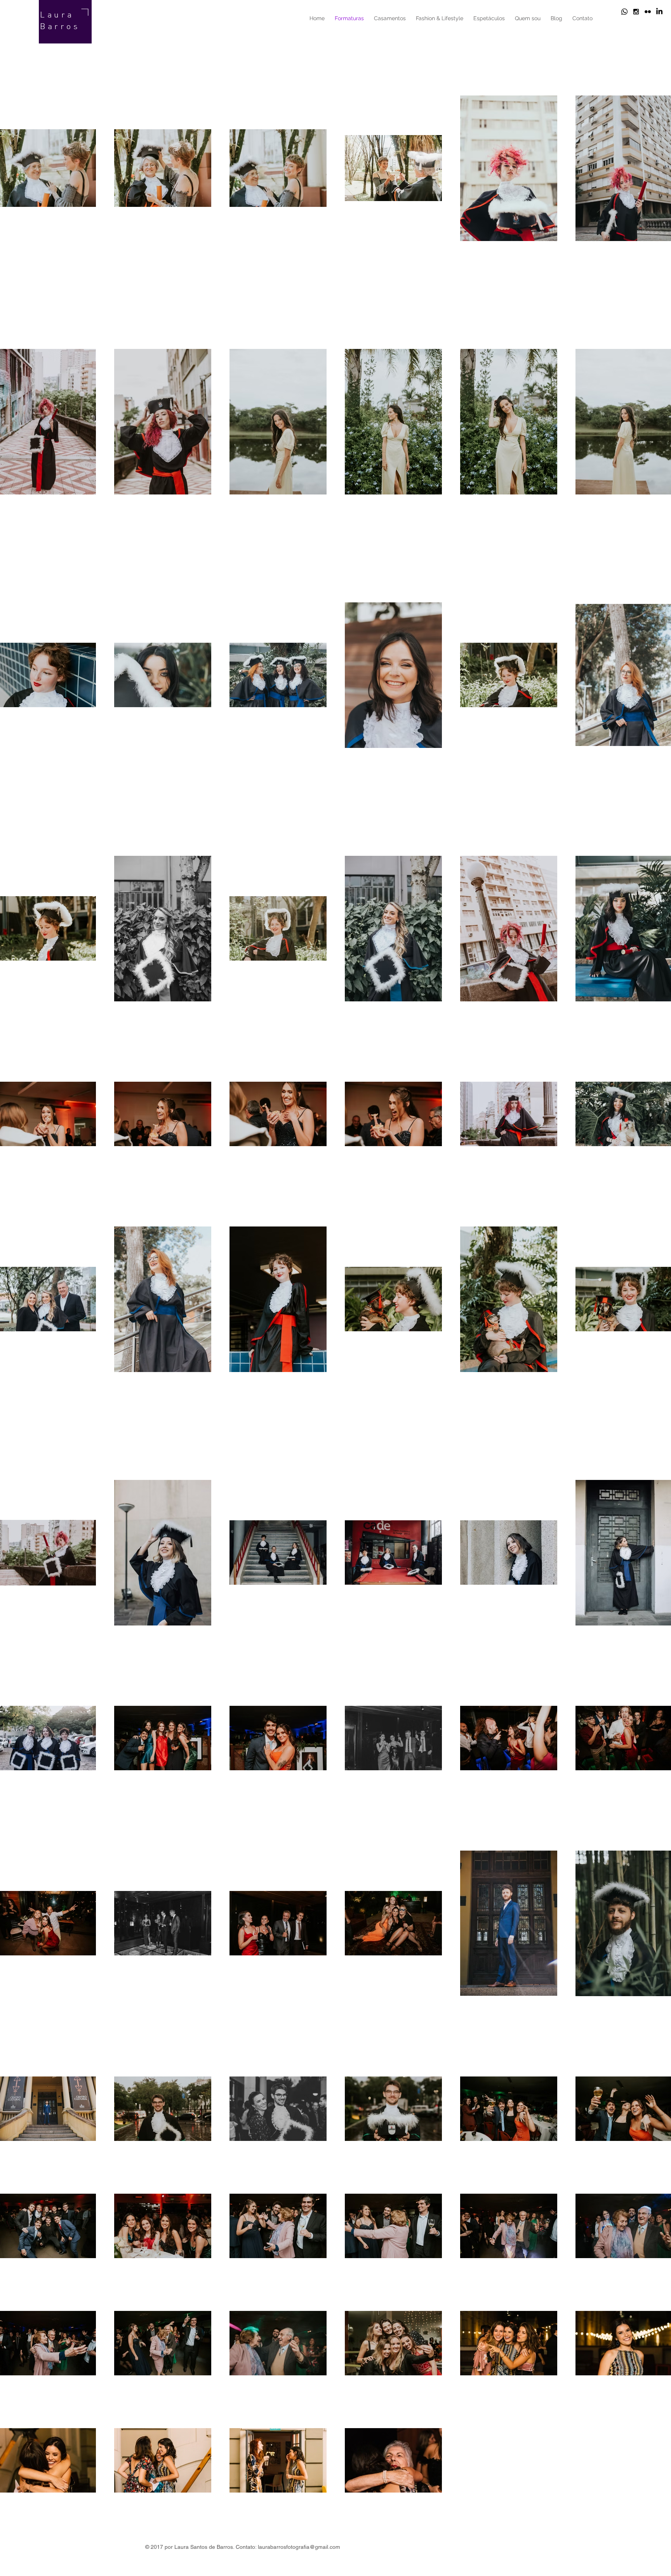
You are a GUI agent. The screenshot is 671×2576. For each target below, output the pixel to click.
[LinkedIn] (659, 12)
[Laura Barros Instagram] (636, 12)
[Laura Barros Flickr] (648, 12)
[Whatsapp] (624, 12)
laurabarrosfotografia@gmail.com (299, 2547)
